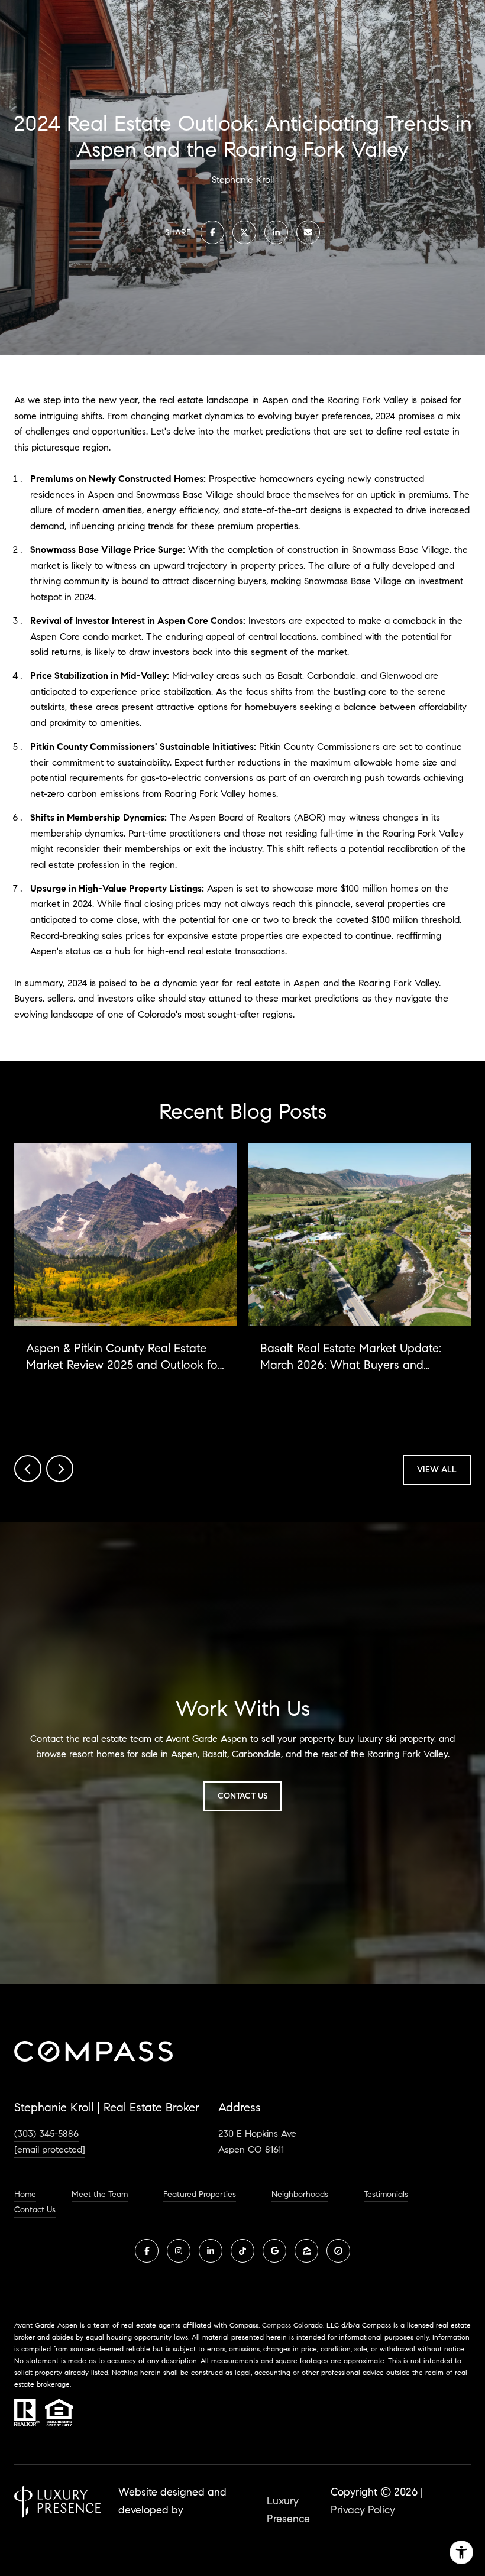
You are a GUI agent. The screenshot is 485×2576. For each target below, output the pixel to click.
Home (25, 2195)
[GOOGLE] (274, 2251)
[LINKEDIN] (211, 2251)
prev (28, 1469)
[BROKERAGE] (338, 2251)
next (60, 1469)
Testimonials (386, 2195)
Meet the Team (100, 2195)
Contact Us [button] (242, 1796)
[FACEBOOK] (147, 2251)
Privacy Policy (363, 2510)
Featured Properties (200, 2195)
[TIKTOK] (242, 2251)
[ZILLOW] (306, 2251)
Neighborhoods (300, 2195)
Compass (277, 2325)
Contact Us (35, 2210)
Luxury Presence (288, 2502)
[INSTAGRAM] (179, 2251)
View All (437, 1470)
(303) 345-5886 (46, 2133)
